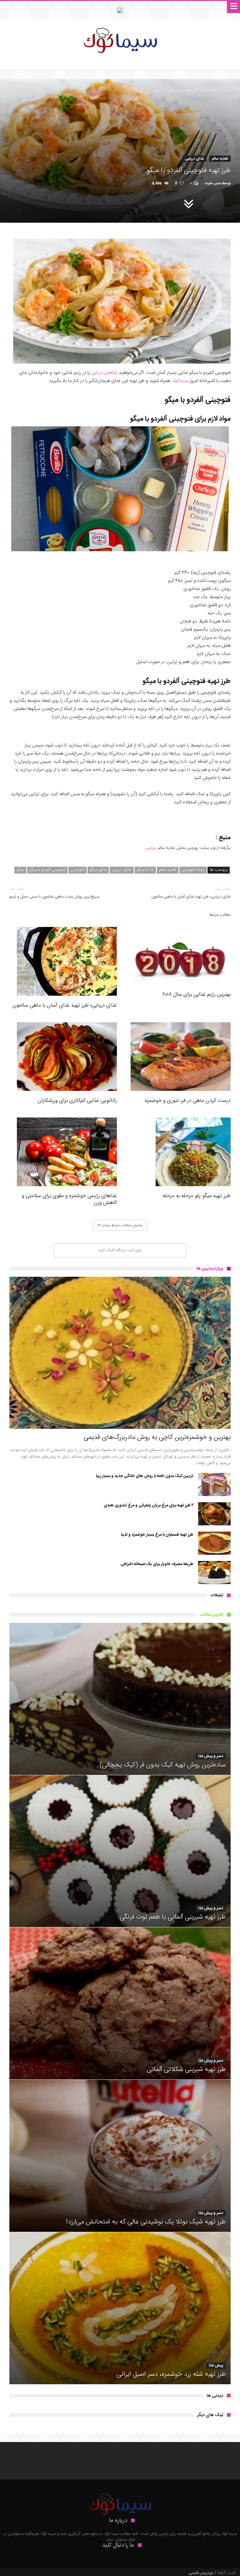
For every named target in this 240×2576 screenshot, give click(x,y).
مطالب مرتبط (220, 915)
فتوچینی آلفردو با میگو (47, 870)
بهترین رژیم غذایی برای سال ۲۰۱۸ (196, 994)
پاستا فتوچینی (193, 870)
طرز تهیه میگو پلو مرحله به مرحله (197, 1196)
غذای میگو (98, 870)
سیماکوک (179, 381)
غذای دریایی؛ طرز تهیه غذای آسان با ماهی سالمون (191, 893)
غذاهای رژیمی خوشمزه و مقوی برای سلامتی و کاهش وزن (69, 1199)
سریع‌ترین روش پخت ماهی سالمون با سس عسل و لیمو (54, 893)
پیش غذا (216, 2366)
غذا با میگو (145, 870)
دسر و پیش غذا (211, 1756)
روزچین (151, 848)
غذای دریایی (195, 159)
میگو (20, 870)
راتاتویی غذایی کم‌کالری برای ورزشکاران (77, 1101)
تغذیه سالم (211, 91)
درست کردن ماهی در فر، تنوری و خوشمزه (188, 1101)
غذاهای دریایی (104, 373)
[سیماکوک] (120, 26)
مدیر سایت (213, 183)
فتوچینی (77, 870)
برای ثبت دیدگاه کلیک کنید (120, 1250)
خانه (228, 91)
